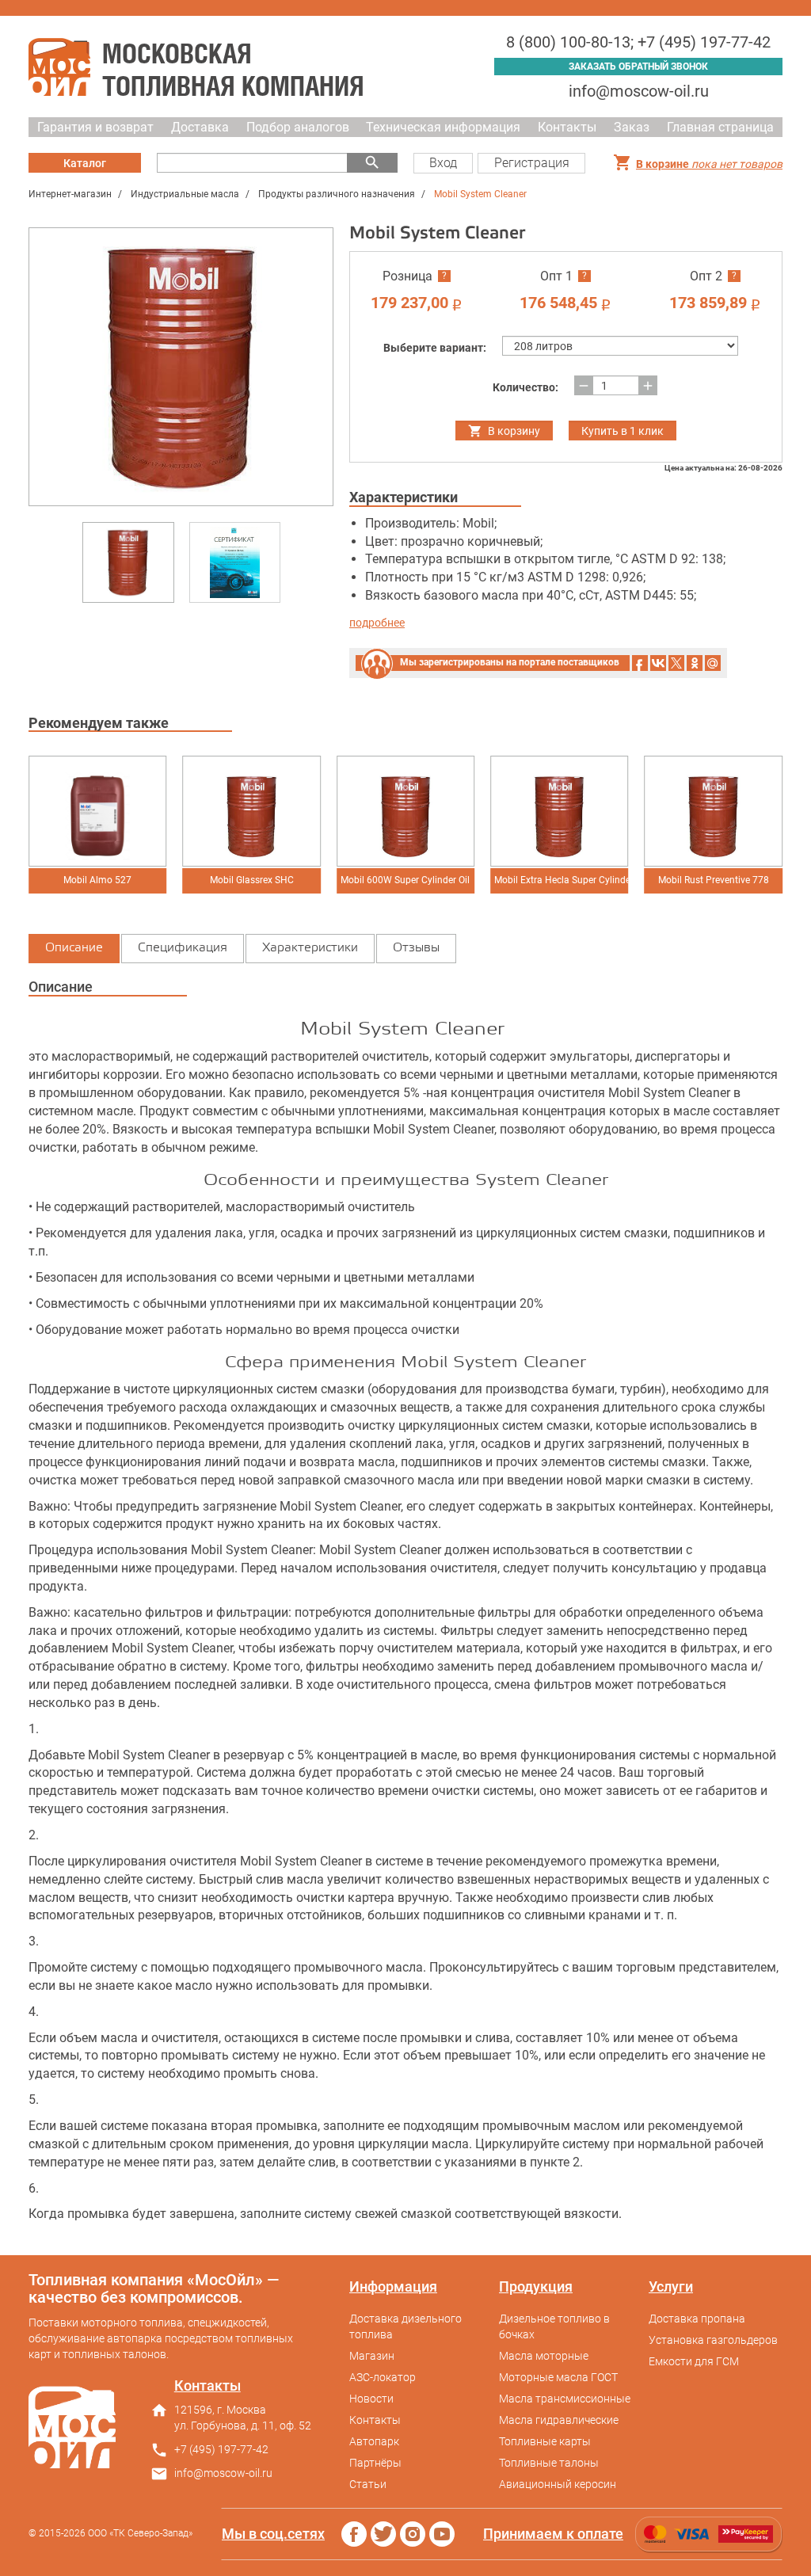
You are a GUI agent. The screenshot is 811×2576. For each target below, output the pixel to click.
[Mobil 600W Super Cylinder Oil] (405, 811)
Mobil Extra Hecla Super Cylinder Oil (561, 880)
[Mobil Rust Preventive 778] (713, 811)
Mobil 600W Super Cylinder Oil (405, 880)
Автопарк (374, 2441)
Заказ (632, 127)
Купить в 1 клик (623, 431)
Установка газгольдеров (713, 2340)
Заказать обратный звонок (638, 67)
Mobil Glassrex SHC (252, 880)
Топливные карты (545, 2441)
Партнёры (375, 2463)
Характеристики (310, 948)
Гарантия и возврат (95, 127)
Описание (74, 948)
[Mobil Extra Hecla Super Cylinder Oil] (559, 811)
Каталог (85, 163)
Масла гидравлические (559, 2420)
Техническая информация (443, 127)
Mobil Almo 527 (97, 880)
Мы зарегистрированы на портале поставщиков (510, 662)
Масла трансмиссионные (565, 2399)
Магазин (372, 2356)
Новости (371, 2399)
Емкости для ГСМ (694, 2361)
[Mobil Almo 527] (97, 811)
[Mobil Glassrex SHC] (251, 811)
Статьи (368, 2484)
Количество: (525, 387)
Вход (443, 163)
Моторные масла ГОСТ (558, 2377)
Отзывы (416, 948)
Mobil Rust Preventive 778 (714, 880)
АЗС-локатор (383, 2377)
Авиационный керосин (558, 2484)
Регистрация (532, 163)
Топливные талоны (549, 2463)
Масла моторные (544, 2356)
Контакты (567, 127)
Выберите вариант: (435, 348)
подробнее (377, 623)
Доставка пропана (697, 2319)
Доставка (200, 127)
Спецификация (183, 948)
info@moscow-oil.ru (639, 91)
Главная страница (720, 127)
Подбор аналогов (298, 127)
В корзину (514, 431)
